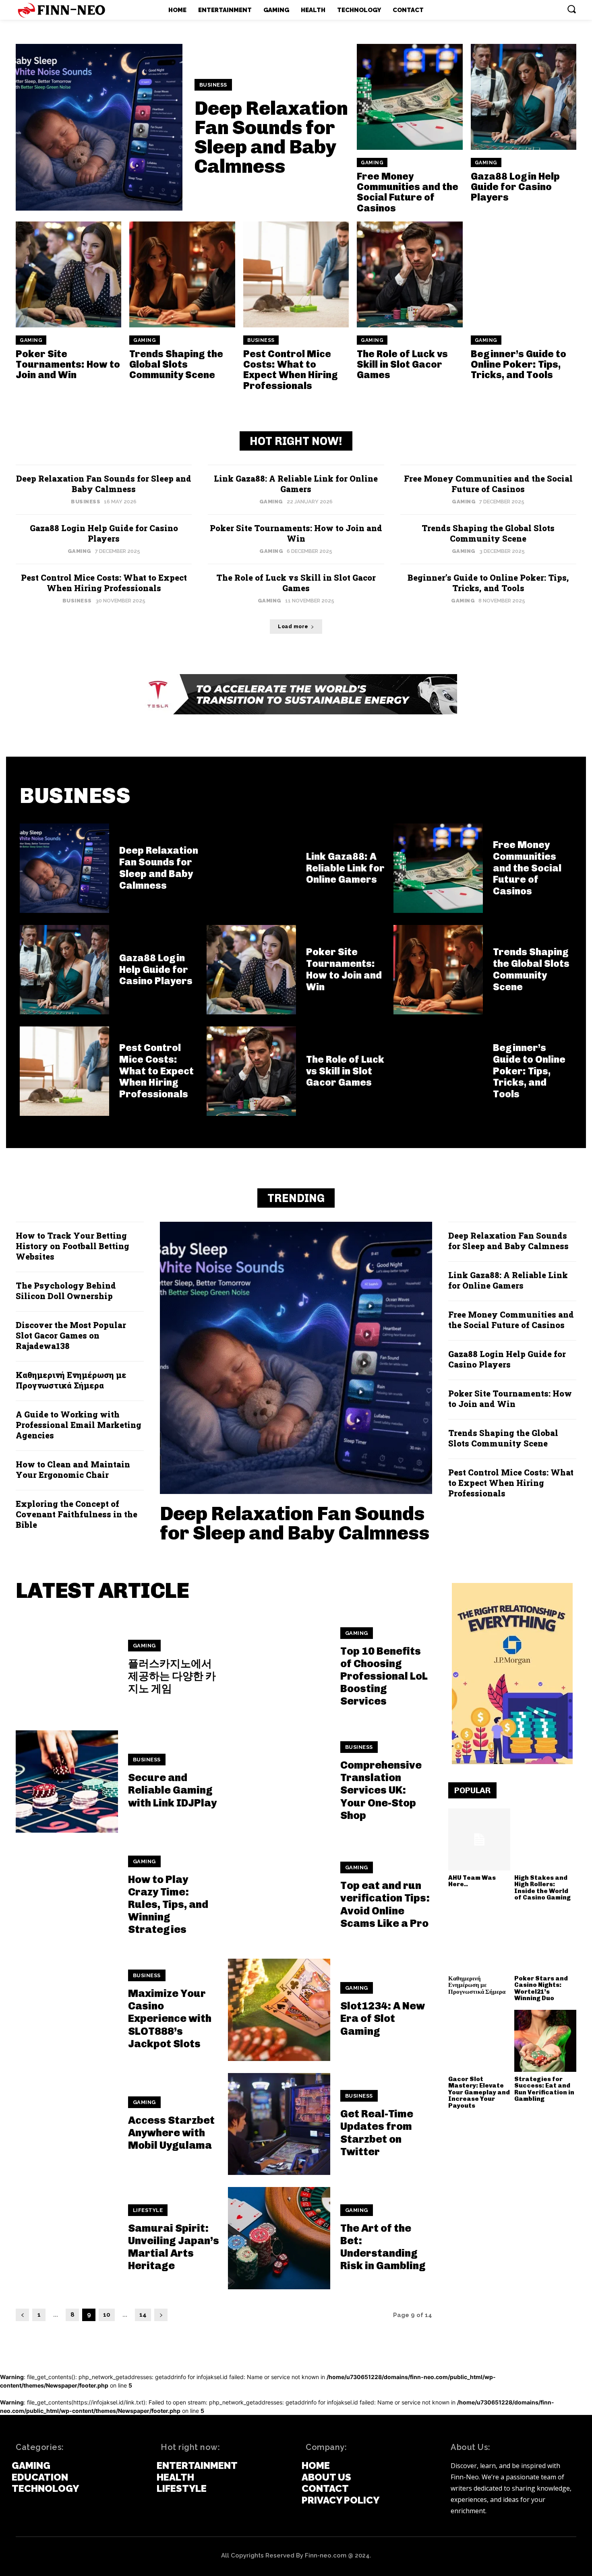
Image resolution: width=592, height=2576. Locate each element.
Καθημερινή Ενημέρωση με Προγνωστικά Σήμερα (71, 1380)
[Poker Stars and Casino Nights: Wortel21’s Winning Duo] (545, 1940)
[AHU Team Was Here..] (479, 1839)
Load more (293, 627)
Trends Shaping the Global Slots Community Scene (176, 364)
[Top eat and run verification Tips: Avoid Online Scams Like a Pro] (279, 1896)
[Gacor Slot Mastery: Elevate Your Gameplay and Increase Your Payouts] (479, 2041)
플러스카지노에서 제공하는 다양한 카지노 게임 (172, 1676)
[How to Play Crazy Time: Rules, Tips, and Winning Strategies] (67, 1896)
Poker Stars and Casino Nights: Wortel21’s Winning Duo (541, 1988)
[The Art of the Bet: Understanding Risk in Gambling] (279, 2238)
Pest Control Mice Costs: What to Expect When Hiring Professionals (291, 370)
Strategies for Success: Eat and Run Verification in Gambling (544, 2089)
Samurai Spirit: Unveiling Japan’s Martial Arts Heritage (174, 2247)
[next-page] (161, 2315)
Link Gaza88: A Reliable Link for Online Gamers (296, 484)
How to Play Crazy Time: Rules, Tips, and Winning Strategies (168, 1905)
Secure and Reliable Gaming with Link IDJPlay (172, 1790)
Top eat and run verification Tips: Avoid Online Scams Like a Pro (385, 1905)
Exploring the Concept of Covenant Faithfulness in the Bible (77, 1514)
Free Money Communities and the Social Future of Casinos (408, 192)
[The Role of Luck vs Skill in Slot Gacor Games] (410, 274)
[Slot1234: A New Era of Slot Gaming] (279, 2010)
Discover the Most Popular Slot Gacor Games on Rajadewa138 (71, 1335)
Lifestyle (148, 2210)
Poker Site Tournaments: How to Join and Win (68, 364)
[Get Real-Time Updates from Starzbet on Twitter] (279, 2124)
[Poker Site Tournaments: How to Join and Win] (68, 274)
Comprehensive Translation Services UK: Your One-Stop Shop (381, 1790)
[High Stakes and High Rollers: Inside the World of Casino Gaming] (545, 1839)
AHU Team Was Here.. (472, 1881)
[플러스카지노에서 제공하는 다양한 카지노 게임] (67, 1668)
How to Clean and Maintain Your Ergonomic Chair (73, 1469)
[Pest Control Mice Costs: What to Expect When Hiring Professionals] (296, 274)
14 (143, 2315)
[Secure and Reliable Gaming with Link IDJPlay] (67, 1781)
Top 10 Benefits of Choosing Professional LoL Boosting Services (384, 1676)
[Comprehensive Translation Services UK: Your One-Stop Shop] (279, 1781)
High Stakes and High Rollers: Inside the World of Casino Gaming (542, 1888)
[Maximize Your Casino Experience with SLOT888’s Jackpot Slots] (67, 2010)
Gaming (372, 163)
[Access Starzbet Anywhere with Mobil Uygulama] (67, 2124)
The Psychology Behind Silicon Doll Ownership (66, 1291)
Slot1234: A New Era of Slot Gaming (383, 2018)
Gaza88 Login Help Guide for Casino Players (515, 187)
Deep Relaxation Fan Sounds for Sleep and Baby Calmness (271, 137)
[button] (571, 9)
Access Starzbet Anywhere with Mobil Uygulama (171, 2133)
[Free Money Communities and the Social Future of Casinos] (410, 97)
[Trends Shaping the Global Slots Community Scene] (182, 274)
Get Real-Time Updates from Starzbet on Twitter (377, 2133)
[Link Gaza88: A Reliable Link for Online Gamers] (251, 868)
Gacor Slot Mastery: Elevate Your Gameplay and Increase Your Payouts (479, 2092)
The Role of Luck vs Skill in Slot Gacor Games (402, 364)
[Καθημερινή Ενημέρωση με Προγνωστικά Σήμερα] (479, 1940)
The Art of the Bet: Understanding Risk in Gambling (383, 2247)
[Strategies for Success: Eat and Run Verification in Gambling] (545, 2041)
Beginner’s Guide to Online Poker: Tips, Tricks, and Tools (519, 364)
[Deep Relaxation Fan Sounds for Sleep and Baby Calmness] (99, 127)
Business (213, 85)
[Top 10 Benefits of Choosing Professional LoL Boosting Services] (279, 1668)
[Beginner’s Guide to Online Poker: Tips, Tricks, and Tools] (524, 274)
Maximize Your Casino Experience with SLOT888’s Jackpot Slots (170, 2019)
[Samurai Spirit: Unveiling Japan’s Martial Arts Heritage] (67, 2238)
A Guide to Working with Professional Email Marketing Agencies (79, 1425)
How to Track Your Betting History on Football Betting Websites (72, 1246)
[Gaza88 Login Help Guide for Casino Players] (524, 97)
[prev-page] (22, 2315)
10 (107, 2315)
